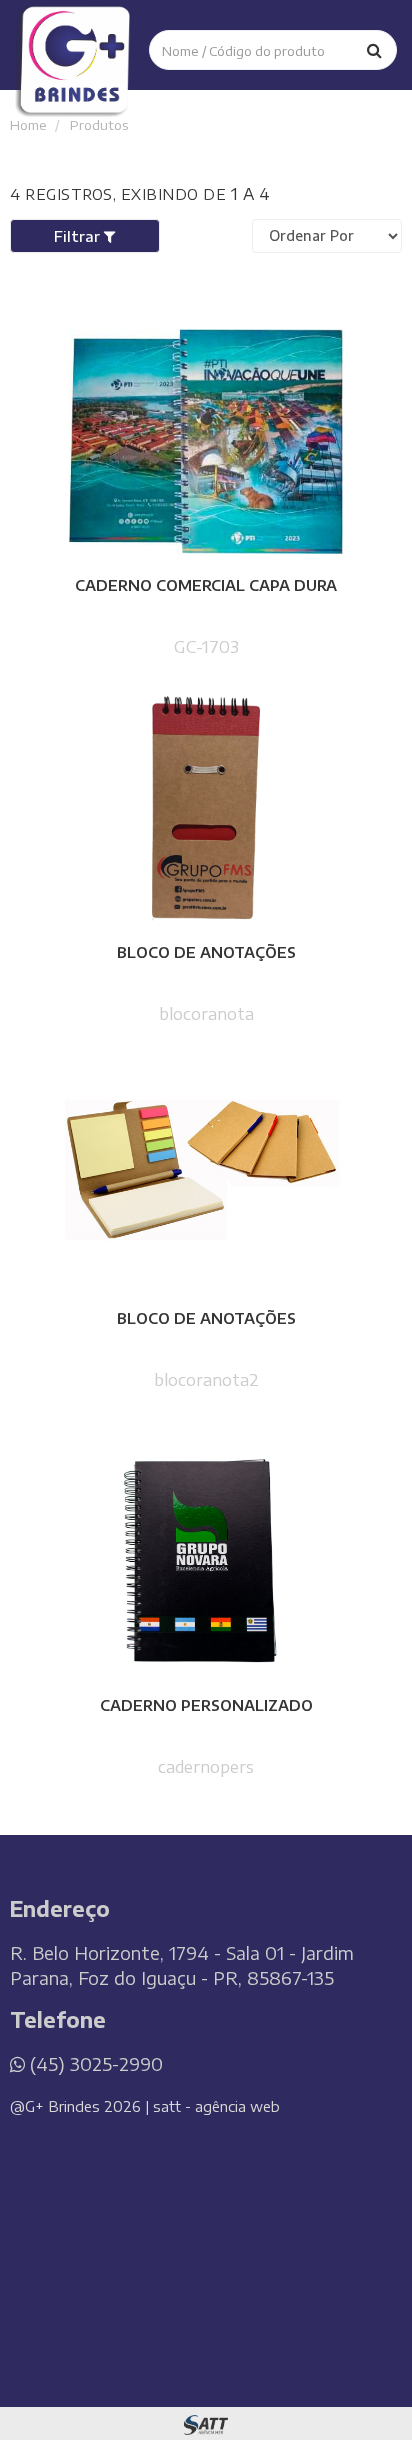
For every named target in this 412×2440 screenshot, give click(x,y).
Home (30, 124)
